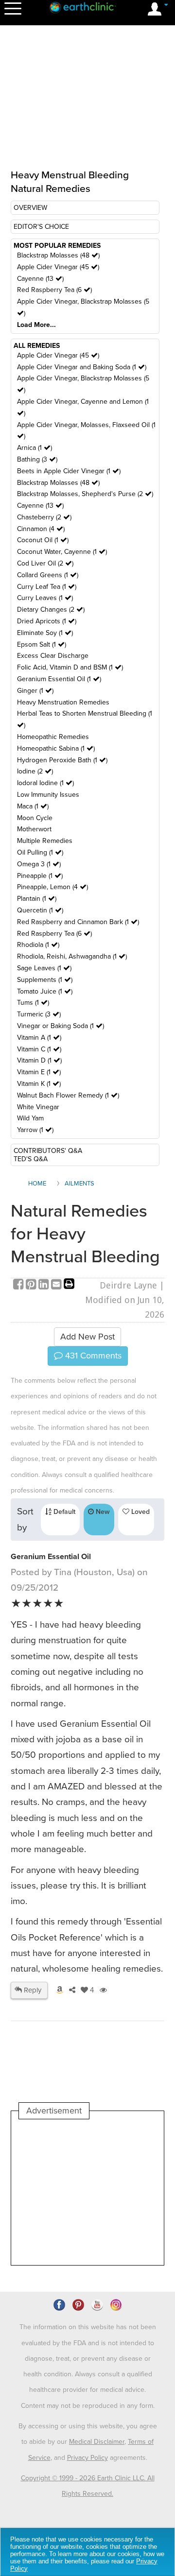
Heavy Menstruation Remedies (63, 702)
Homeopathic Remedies (53, 737)
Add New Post (87, 1337)
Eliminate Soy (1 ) (45, 633)
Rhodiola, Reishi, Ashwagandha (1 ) (72, 956)
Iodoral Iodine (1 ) (45, 783)
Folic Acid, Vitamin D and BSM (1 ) (70, 667)
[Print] (69, 1285)
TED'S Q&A (31, 1159)
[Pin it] (32, 1285)
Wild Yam (30, 1118)
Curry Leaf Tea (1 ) (47, 587)
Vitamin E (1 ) (39, 1072)
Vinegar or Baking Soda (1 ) (61, 1026)
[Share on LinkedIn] (45, 1285)
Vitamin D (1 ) (39, 1060)
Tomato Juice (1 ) (45, 991)
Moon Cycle (35, 818)
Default (63, 1512)
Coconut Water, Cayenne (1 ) (62, 552)
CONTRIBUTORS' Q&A (48, 1151)
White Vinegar (38, 1107)
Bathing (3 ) (37, 459)
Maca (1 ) (33, 806)
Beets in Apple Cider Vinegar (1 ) (69, 471)
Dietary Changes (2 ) (51, 610)
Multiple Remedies (45, 841)
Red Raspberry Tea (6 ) (54, 290)
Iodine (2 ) (35, 771)
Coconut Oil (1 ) (43, 540)
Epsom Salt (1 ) (42, 644)
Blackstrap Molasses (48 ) (58, 255)
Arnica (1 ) (35, 448)
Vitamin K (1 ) (39, 1084)
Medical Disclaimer (97, 2442)
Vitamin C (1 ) (39, 1049)
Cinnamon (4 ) (41, 529)
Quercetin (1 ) (40, 910)
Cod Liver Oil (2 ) (45, 563)
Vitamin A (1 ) (39, 1038)
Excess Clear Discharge (53, 656)
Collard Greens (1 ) (48, 575)
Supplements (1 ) (45, 980)
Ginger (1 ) (35, 691)
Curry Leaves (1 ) (45, 598)
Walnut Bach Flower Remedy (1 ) (68, 1095)
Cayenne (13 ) (40, 279)
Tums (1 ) (33, 1003)
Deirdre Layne (128, 1285)
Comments (92, 1356)
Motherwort (34, 829)
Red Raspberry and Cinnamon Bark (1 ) (78, 922)
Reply (32, 1990)
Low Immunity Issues (48, 795)
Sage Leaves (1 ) (44, 968)
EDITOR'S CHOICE (41, 227)
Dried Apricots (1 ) (47, 621)
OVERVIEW (30, 208)
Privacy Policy (87, 2458)
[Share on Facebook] (19, 1285)
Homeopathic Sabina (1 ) (56, 748)
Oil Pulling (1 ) (40, 852)
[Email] (57, 1285)
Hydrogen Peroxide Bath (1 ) (62, 760)
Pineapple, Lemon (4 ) (52, 887)
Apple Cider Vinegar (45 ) (58, 267)
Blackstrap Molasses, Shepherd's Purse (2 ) (85, 494)
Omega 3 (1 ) (39, 864)
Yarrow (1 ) (35, 1130)
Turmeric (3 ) (39, 1014)
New (102, 1512)
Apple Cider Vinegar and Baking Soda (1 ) (82, 367)
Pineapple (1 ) (40, 876)
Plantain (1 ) (37, 899)
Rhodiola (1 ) (38, 945)
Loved (140, 1512)
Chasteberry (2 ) (44, 517)
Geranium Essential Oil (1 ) (59, 679)
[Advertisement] (87, 2192)
